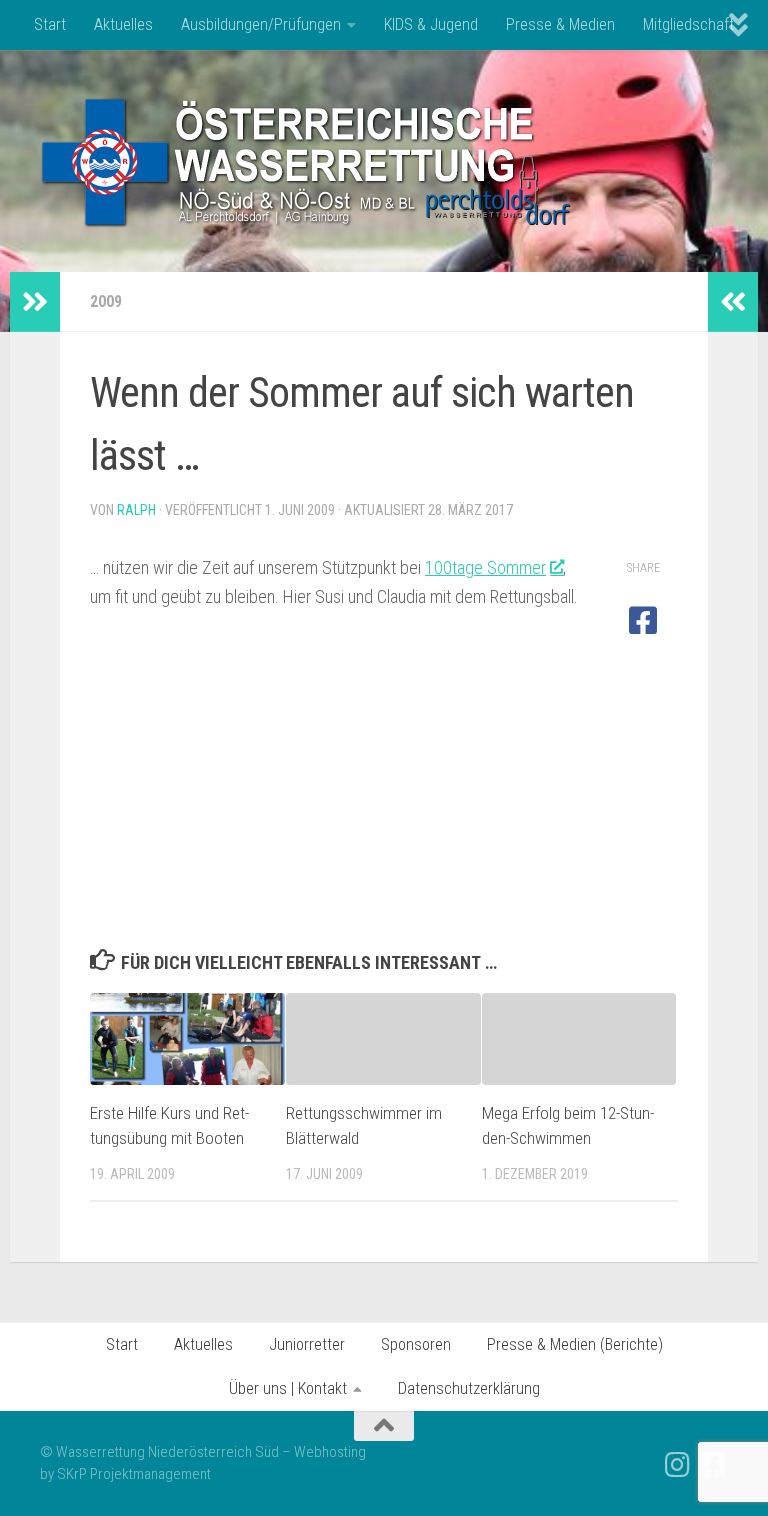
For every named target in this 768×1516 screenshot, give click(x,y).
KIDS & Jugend (431, 24)
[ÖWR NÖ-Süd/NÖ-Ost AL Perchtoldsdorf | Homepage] (307, 161)
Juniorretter (307, 1344)
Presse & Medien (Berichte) (575, 1344)
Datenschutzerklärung (469, 1388)
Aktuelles (123, 24)
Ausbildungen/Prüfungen (261, 24)
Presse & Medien (560, 24)
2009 (106, 301)
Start (50, 24)
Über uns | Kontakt (288, 1388)
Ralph (136, 510)
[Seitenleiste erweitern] (35, 302)
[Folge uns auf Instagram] (678, 1465)
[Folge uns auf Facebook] (714, 1465)
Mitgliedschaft (688, 24)
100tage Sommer (485, 567)
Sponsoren (416, 1344)
